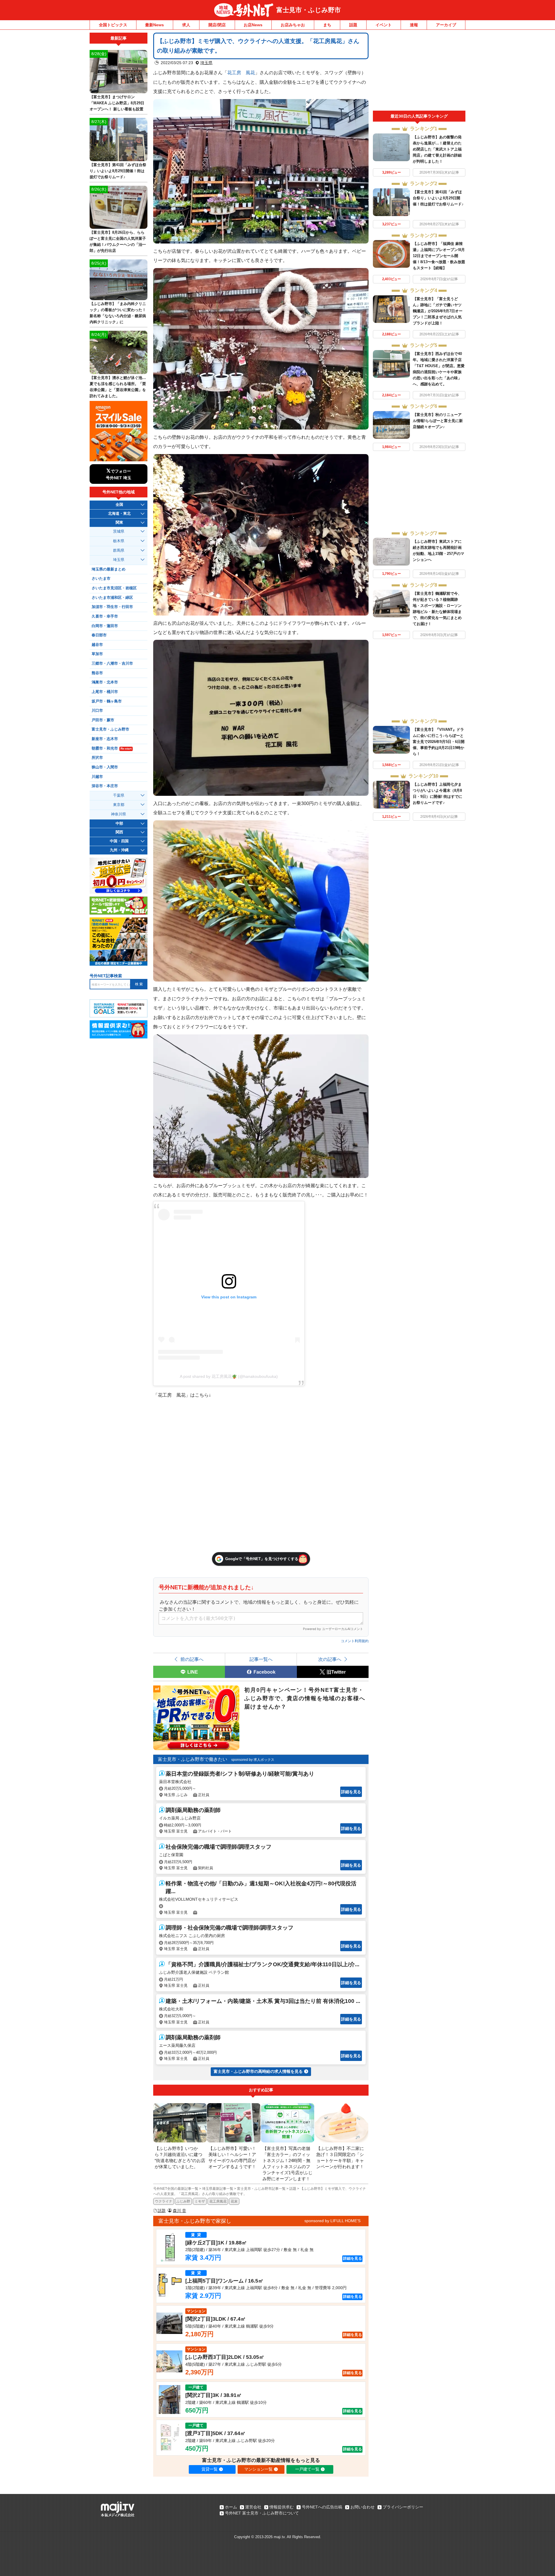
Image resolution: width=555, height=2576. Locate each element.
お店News (253, 25)
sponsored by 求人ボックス (253, 1760)
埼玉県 (206, 63)
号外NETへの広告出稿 (322, 2507)
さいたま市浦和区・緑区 (112, 598)
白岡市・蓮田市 (105, 626)
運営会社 (253, 2507)
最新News (155, 25)
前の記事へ (192, 1659)
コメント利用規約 (355, 1641)
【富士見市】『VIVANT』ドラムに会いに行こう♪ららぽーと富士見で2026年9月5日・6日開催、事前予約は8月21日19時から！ (439, 742)
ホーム (231, 2507)
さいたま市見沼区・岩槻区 (114, 588)
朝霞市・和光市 (112, 748)
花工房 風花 (241, 73)
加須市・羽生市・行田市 (112, 607)
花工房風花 (218, 2201)
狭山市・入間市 (105, 767)
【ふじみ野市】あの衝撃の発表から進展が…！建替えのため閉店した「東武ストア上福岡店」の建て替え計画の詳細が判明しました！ (437, 149)
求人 (186, 25)
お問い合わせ (362, 2507)
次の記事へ (330, 1659)
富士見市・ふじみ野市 (309, 10)
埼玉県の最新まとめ (109, 569)
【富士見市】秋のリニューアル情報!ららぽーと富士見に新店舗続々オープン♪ (438, 421)
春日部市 (99, 635)
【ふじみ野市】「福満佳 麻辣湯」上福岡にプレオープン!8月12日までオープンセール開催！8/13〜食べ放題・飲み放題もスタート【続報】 (439, 256)
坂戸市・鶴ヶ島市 (107, 701)
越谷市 (97, 645)
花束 (234, 2201)
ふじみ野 (183, 2201)
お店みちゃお (293, 25)
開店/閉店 (217, 25)
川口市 (97, 711)
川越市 (97, 777)
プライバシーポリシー (403, 2507)
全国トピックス (113, 25)
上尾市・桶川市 (105, 692)
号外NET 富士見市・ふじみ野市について (262, 2513)
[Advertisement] (419, 72)
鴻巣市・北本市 (105, 682)
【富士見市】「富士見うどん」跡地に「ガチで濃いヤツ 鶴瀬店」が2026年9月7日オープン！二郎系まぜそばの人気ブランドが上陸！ (438, 311)
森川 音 (180, 2211)
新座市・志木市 (105, 739)
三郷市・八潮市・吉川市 (112, 663)
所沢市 (97, 758)
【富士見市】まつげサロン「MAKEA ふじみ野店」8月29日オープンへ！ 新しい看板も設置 (117, 103)
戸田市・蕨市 (103, 720)
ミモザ (200, 2201)
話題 (353, 25)
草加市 (97, 654)
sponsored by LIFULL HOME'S (332, 2221)
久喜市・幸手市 (105, 616)
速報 (414, 25)
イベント (384, 25)
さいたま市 (101, 579)
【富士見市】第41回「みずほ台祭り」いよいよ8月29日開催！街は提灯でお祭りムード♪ (438, 198)
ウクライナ (164, 2201)
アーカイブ (446, 25)
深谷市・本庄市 (105, 786)
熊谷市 (97, 673)
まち (327, 25)
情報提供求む (282, 2507)
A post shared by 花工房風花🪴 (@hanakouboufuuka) (229, 1376)
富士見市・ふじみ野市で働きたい (193, 1759)
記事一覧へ (261, 1659)
